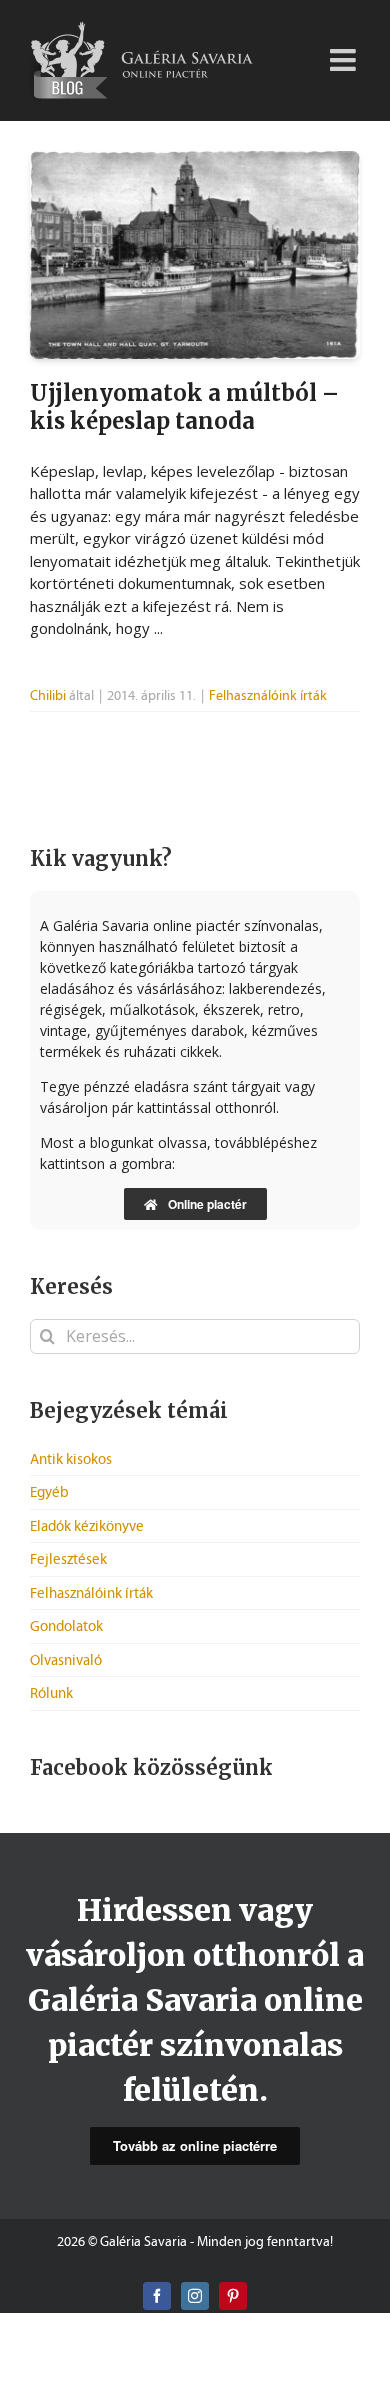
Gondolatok (66, 1626)
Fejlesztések (68, 1559)
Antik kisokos (71, 1459)
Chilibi (48, 695)
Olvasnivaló (66, 1660)
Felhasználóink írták (268, 695)
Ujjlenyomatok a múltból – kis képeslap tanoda (184, 407)
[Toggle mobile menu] (345, 52)
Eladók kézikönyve (87, 1526)
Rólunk (51, 1693)
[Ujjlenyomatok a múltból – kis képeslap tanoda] (195, 255)
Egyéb (49, 1492)
